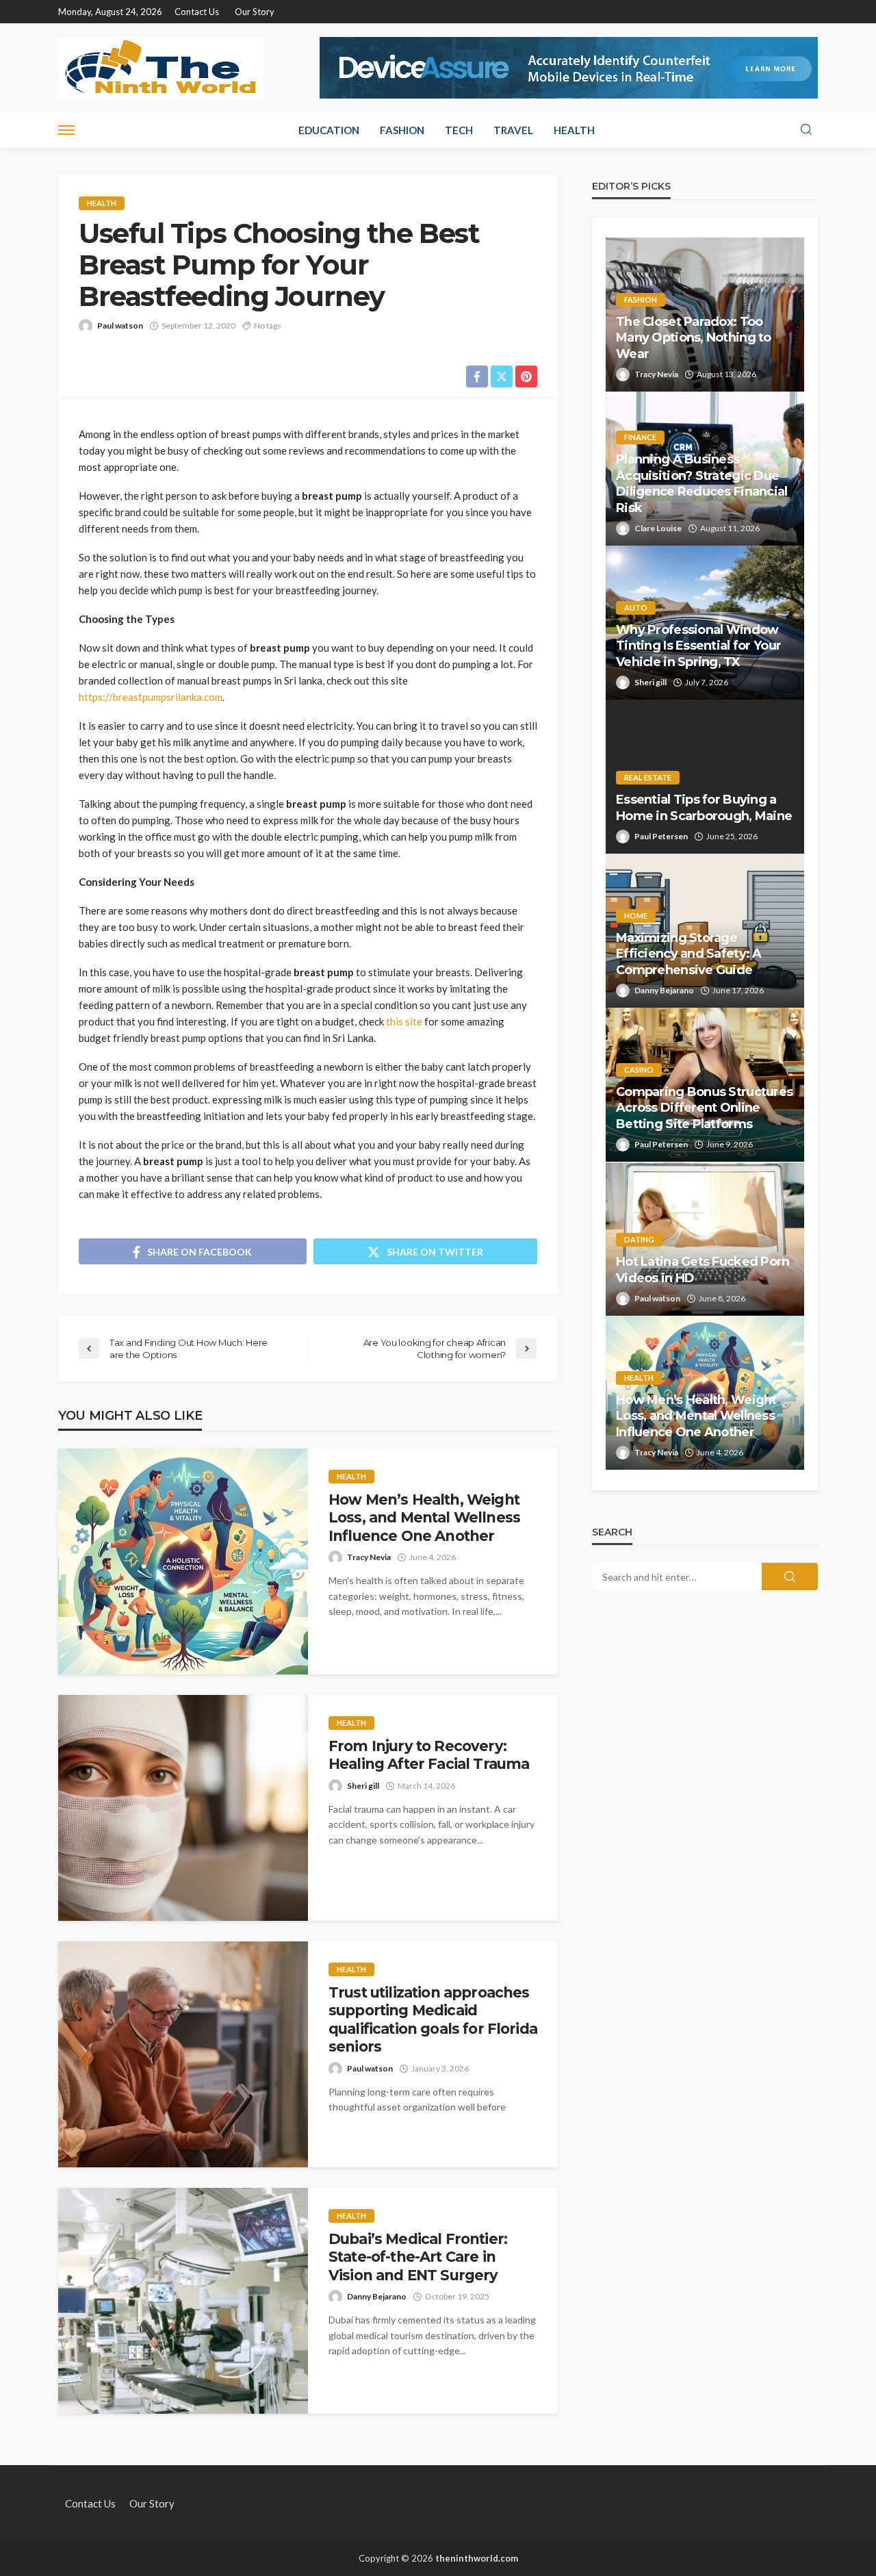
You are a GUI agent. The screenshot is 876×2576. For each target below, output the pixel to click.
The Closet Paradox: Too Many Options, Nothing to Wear (694, 338)
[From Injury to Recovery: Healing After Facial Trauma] (183, 1808)
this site (404, 1021)
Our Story (255, 12)
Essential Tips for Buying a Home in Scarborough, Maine (704, 807)
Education (329, 130)
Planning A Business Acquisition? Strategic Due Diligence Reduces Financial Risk (702, 483)
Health (574, 130)
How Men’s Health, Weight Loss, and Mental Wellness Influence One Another (424, 1518)
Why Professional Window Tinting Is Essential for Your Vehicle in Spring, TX (698, 646)
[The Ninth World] (161, 68)
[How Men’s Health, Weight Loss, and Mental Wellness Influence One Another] (183, 1561)
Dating (639, 1239)
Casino (639, 1070)
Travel (513, 130)
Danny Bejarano (377, 2296)
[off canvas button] (66, 130)
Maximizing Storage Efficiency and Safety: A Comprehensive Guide (689, 954)
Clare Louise (658, 528)
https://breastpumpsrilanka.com (151, 697)
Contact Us (197, 12)
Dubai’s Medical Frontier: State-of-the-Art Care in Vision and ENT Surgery (418, 2257)
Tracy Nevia (369, 1557)
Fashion (402, 130)
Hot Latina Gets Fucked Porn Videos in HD (703, 1270)
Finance (640, 437)
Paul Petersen (661, 836)
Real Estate (648, 777)
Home (636, 916)
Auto (636, 608)
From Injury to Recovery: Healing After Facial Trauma (429, 1755)
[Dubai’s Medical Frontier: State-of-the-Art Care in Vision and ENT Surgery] (183, 2301)
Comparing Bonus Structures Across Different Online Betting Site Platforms (704, 1108)
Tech (459, 130)
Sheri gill (363, 1786)
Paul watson (120, 326)
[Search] (806, 130)
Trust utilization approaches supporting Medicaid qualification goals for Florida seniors (433, 2019)
